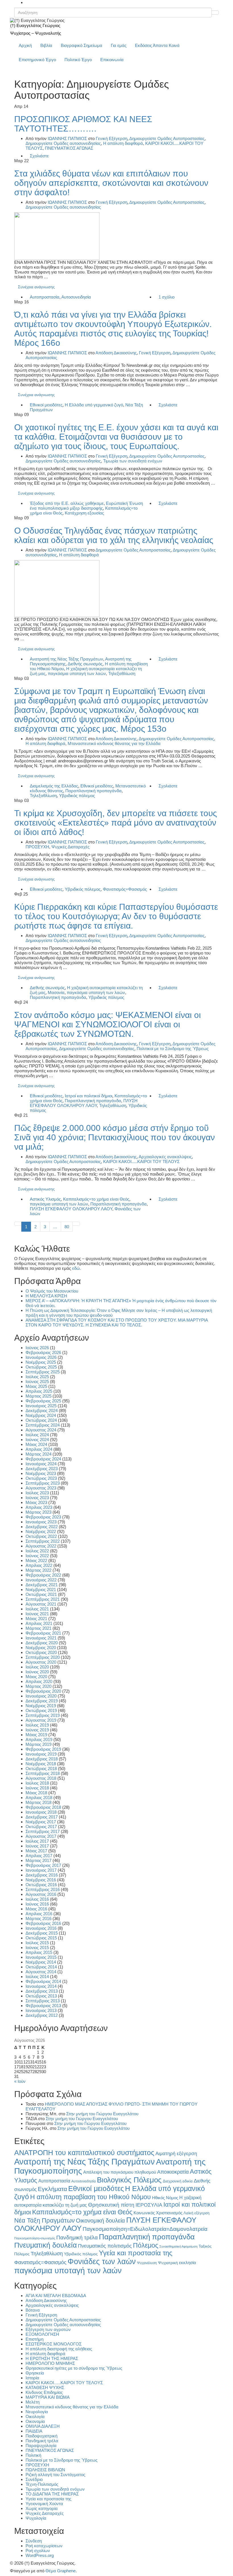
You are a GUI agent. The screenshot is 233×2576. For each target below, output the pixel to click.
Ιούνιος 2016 (37, 1904)
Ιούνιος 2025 (37, 1381)
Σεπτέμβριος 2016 (43, 1889)
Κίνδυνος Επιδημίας (44, 2392)
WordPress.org (40, 2555)
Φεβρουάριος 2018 (43, 1807)
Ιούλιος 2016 (37, 1899)
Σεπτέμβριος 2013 (43, 2001)
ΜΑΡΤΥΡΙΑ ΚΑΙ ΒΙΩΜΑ (48, 2397)
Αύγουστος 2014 (41, 1972)
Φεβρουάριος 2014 (43, 1981)
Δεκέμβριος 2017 (42, 1817)
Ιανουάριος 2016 (41, 1928)
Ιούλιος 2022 (37, 1551)
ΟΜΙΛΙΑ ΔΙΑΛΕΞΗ (43, 2426)
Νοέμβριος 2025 (41, 1362)
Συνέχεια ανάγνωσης (36, 287)
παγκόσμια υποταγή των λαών (77, 673)
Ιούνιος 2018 (37, 1788)
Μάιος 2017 (36, 1851)
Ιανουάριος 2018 (41, 1812)
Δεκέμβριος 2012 (42, 2015)
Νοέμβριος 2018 (41, 1764)
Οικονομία (35, 2421)
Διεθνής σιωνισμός (85, 664)
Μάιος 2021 (36, 1619)
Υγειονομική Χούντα (44, 2504)
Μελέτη (33, 2402)
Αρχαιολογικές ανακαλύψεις (165, 1157)
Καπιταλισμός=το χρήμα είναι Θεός (96, 1199)
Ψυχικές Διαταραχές (70, 847)
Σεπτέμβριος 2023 (43, 1483)
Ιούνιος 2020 (37, 1672)
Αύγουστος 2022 (41, 1546)
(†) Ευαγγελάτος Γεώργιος (35, 25)
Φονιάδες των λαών (102, 2261)
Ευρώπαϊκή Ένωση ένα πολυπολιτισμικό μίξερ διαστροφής (86, 506)
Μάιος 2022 (36, 1560)
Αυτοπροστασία (45, 297)
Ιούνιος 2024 (37, 1440)
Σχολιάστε (39, 156)
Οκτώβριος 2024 (41, 1420)
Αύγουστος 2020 (41, 1662)
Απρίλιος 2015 (39, 1952)
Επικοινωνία (112, 60)
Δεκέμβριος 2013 (42, 1991)
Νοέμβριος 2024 (41, 1415)
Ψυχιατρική (168, 2263)
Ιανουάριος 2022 (41, 1580)
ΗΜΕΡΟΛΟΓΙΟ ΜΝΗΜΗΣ (50, 2363)
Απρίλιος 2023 (39, 1507)
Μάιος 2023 (36, 1502)
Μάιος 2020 (36, 1677)
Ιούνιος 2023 (37, 1498)
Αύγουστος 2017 (41, 1836)
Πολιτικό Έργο (78, 60)
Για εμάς (119, 45)
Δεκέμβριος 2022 (42, 1527)
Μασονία (56, 992)
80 (67, 1227)
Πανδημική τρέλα (77, 2237)
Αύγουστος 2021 (41, 1604)
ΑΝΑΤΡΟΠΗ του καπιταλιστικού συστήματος (84, 2153)
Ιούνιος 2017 (37, 1846)
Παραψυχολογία (41, 2446)
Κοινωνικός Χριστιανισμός (158, 2213)
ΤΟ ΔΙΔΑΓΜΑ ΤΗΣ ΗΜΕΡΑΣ (52, 2494)
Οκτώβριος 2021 (41, 1594)
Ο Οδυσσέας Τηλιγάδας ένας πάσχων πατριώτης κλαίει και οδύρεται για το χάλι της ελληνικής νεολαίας (114, 535)
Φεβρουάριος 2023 (43, 1517)
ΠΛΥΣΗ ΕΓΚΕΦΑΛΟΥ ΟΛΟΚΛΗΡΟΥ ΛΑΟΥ (84, 1103)
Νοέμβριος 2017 (41, 1822)
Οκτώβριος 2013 (41, 1996)
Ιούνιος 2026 (37, 1348)
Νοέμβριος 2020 (41, 1648)
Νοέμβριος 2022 (41, 1531)
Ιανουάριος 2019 (41, 1754)
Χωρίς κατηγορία (42, 2508)
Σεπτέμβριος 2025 (43, 1372)
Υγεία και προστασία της (136, 2253)
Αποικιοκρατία (173, 2172)
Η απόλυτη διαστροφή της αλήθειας (59, 2349)
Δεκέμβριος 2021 (42, 1585)
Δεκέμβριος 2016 (42, 1875)
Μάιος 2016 (36, 1909)
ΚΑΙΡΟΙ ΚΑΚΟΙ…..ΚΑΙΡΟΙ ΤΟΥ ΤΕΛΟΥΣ (64, 2383)
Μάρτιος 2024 (39, 1454)
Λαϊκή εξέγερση (196, 2213)
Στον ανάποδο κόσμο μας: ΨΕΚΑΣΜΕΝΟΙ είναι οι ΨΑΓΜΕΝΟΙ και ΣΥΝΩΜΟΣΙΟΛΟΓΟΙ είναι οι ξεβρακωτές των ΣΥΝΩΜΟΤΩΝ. (108, 1024)
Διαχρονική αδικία (178, 2181)
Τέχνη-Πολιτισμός (42, 2484)
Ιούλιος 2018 (37, 1783)
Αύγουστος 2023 (41, 1488)
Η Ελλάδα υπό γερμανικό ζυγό (94, 405)
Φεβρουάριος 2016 (43, 1923)
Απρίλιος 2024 (39, 1449)
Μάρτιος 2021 (39, 1628)
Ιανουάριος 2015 (41, 1957)
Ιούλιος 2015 (37, 1943)
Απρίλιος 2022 (39, 1565)
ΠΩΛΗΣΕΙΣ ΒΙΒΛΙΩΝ (45, 2470)
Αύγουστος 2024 (41, 1430)
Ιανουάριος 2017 (41, 1870)
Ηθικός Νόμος (165, 2198)
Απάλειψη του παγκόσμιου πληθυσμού (120, 2172)
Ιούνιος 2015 (37, 1948)
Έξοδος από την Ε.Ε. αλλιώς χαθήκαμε (67, 503)
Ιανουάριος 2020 (41, 1696)
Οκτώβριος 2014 (41, 1967)
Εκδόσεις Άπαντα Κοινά (157, 45)
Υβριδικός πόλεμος (77, 796)
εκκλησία (188, 2263)
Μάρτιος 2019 (39, 1744)
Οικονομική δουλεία (100, 2221)
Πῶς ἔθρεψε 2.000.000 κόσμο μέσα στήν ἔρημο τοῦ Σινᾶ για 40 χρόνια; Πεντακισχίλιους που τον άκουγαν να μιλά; (115, 1137)
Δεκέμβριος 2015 (42, 1933)
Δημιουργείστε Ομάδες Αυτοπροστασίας (167, 138)
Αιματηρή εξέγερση (176, 2154)
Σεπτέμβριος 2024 (43, 1425)
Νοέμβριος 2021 (41, 1590)
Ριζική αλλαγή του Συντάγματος (55, 2475)
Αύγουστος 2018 (41, 1778)
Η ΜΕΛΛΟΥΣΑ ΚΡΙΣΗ (46, 1296)
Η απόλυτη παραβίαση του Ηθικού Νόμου (91, 2197)
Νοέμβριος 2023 (41, 1473)
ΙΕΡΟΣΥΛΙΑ (149, 2205)
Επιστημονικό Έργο (37, 60)
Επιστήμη (35, 2339)
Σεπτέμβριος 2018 (43, 1773)
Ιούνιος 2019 (37, 1730)
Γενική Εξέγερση (112, 138)
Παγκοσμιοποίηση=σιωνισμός (35, 2238)
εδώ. (77, 1268)
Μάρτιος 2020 (39, 1686)
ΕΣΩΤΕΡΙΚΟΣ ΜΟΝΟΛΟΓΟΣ (54, 2344)
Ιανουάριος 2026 (41, 1357)
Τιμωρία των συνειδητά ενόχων (133, 461)
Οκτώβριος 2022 (41, 1536)
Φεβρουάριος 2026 (43, 1352)
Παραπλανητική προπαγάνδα (93, 791)
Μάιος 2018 (36, 1793)
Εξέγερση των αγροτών (48, 2329)
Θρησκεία (35, 2373)
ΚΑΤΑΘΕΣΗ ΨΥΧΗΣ (45, 2387)
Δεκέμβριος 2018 (42, 1759)
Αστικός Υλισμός (45, 1199)
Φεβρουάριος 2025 (43, 1401)
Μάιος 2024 (36, 1444)
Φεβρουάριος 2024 (43, 1459)
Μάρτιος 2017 (39, 1860)
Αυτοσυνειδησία (76, 297)
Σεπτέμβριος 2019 (43, 1715)
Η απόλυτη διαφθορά (123, 143)
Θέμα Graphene (61, 2571)
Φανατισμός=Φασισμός (125, 889)
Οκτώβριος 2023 (41, 1478)
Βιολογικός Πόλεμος (129, 2180)
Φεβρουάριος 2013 (43, 2006)
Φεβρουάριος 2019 (43, 1749)
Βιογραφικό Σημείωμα (82, 45)
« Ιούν (20, 2081)
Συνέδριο (34, 2479)
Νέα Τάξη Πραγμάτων (44, 2220)
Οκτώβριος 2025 (41, 1367)
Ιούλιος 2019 (37, 1725)
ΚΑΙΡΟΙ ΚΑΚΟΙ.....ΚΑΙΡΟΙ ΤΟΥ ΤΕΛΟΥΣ (141, 1162)
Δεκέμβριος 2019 (42, 1701)
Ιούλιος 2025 (37, 1377)
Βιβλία (46, 45)
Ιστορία (32, 2378)
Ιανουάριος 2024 (41, 1464)
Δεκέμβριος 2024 (42, 1411)
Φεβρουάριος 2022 (43, 1575)
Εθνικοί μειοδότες (46, 405)
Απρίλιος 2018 (39, 1798)
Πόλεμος (146, 2245)
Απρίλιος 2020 (39, 1681)
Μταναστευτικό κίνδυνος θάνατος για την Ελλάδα (114, 743)
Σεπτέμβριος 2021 (43, 1599)
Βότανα (33, 2310)
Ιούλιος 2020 (37, 1667)
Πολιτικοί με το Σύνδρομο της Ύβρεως (173, 1049)
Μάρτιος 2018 (39, 1802)
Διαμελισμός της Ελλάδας (54, 786)
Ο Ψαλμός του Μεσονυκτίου (52, 1291)
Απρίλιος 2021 (39, 1623)
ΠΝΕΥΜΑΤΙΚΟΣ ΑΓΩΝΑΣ (69, 148)
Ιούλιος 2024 (37, 1435)
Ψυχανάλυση (147, 2263)
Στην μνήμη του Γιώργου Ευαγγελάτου (102, 2114)
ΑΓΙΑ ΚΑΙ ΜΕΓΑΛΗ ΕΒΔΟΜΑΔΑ (56, 2296)
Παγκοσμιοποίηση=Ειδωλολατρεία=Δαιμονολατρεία (145, 2229)
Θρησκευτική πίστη (111, 2205)
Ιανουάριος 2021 (41, 1638)
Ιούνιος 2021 (37, 1614)
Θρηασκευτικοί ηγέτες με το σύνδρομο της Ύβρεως (74, 2368)
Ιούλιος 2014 (37, 1977)
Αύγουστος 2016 (41, 1894)
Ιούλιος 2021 (37, 1609)
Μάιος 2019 (36, 1735)
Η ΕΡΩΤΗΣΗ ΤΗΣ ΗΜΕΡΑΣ (52, 2358)
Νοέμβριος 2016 (41, 1880)
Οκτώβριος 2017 (41, 1827)
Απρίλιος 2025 (39, 1391)
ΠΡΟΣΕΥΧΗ (37, 847)
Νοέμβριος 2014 (41, 1962)
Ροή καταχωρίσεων (44, 2546)
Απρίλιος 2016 (39, 1914)
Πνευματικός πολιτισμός (105, 2246)
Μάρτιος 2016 (39, 1918)
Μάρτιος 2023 (39, 1512)
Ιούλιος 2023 (37, 1493)
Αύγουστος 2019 (41, 1720)
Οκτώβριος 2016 (41, 1885)
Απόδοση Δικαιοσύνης (116, 353)
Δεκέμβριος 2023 (42, 1469)
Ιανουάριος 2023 (41, 1522)
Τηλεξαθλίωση (122, 673)
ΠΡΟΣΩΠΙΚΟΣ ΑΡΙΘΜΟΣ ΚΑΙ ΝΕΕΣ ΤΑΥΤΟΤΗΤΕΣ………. (83, 124)
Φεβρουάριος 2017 (43, 1865)
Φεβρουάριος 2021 (43, 1633)
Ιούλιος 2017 (37, 1841)
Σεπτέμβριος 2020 (43, 1657)
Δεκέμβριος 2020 (42, 1643)
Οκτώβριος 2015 (41, 1938)
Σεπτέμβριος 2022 (43, 1541)
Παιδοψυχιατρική (41, 2436)
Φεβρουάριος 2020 (43, 1691)
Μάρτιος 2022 (39, 1570)
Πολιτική (33, 2455)
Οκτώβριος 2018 (41, 1769)
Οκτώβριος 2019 (41, 1710)
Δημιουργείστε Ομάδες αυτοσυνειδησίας (63, 143)
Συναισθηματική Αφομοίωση (178, 2246)
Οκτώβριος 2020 (41, 1652)
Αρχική (25, 45)
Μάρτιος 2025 (39, 1396)
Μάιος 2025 (36, 1386)
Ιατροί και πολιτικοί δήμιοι (89, 1096)
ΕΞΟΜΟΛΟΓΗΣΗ (42, 2334)
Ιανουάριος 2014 (41, 1986)
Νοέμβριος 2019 (41, 1706)
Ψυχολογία (36, 2518)
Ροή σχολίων (38, 2551)
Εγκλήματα (52, 2189)
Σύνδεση (34, 2541)
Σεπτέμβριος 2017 (43, 1831)
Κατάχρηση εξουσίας (84, 513)
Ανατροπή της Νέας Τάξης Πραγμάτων (66, 659)
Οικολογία (35, 2416)
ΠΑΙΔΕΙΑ (34, 2431)
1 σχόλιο (167, 297)
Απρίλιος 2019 (39, 1739)
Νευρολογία (37, 2412)
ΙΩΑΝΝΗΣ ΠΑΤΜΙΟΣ (67, 138)
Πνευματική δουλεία (45, 2245)
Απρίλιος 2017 (39, 1856)
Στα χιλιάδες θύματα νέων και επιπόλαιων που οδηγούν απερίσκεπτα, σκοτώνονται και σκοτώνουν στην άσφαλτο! (111, 183)
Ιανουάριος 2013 (41, 2010)
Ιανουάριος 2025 (41, 1406)
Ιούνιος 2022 (37, 1556)
